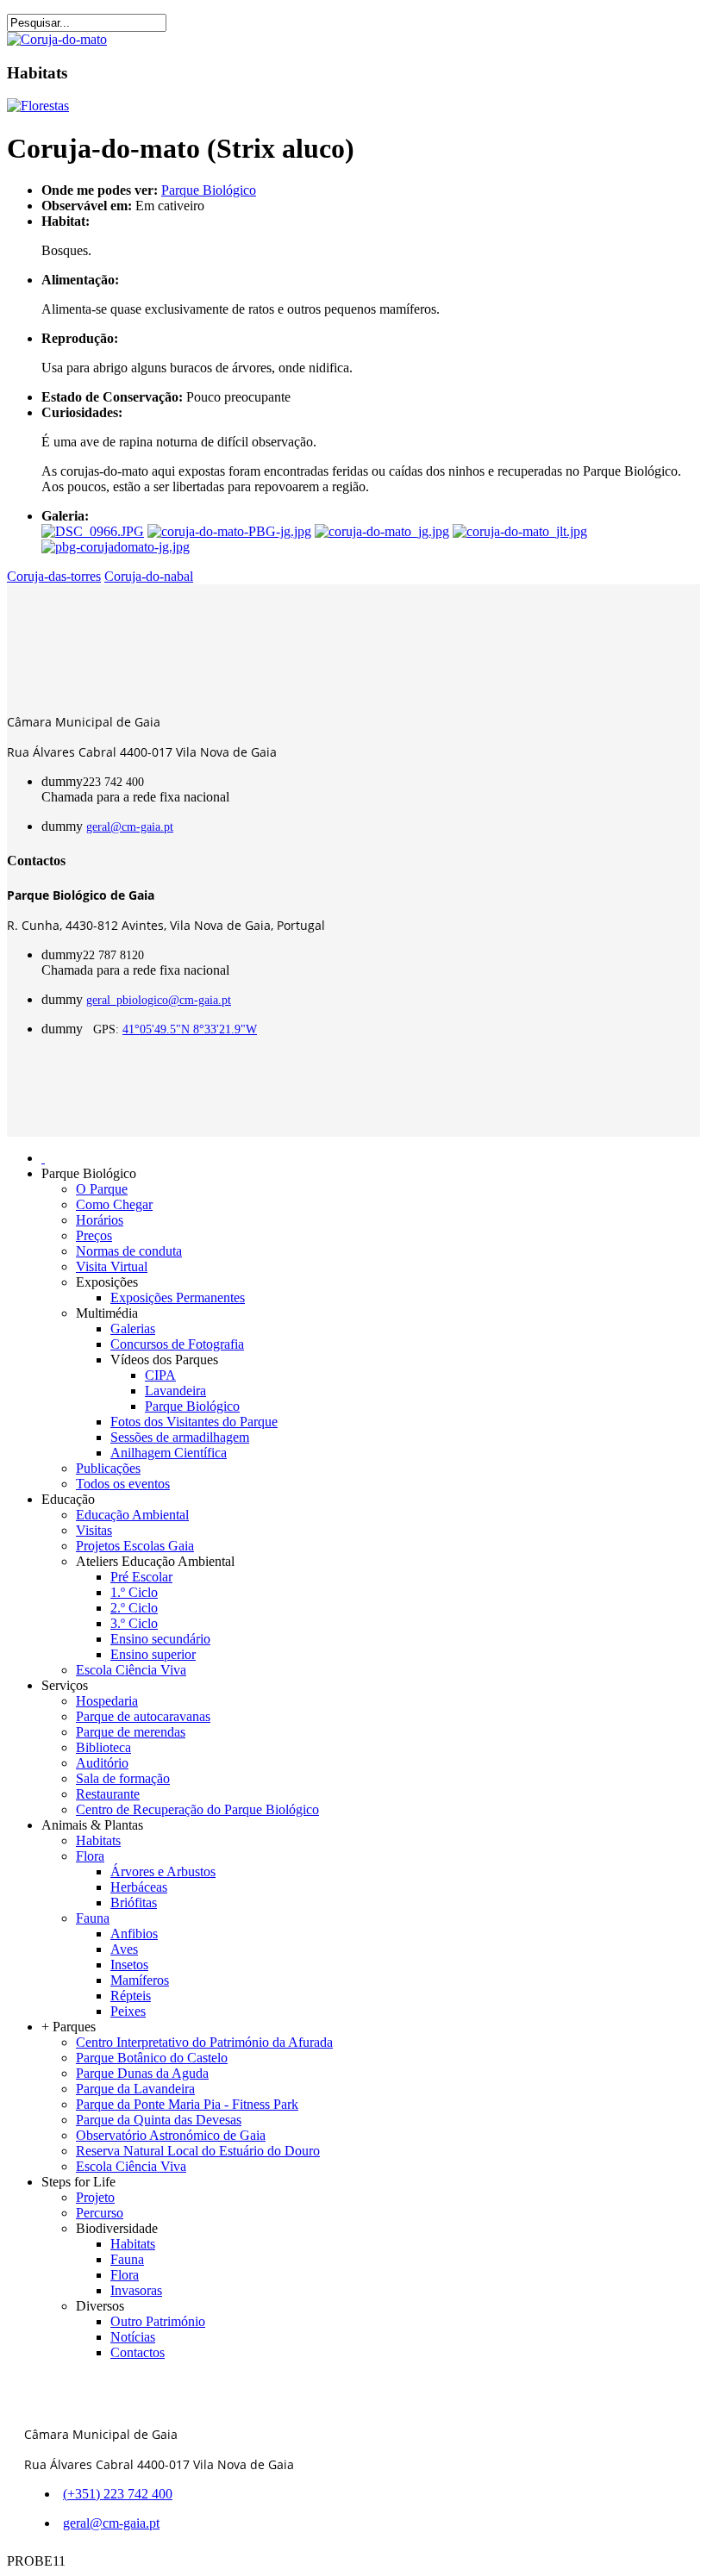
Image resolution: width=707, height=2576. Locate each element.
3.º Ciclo (134, 1623)
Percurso (100, 2213)
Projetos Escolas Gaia (135, 1546)
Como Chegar (114, 1204)
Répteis (131, 1996)
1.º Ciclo (134, 1592)
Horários (100, 1220)
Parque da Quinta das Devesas (159, 2120)
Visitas (94, 1530)
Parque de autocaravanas (143, 1716)
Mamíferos (140, 1980)
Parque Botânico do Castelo (152, 2058)
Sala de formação (123, 1778)
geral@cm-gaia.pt (130, 827)
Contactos (138, 2352)
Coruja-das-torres (54, 576)
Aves (124, 1949)
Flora (90, 1856)
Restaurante (108, 1794)
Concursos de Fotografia (177, 1344)
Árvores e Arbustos (163, 1871)
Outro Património (158, 2321)
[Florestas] (38, 106)
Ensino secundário (160, 1639)
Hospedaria (107, 1701)
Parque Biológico (209, 190)
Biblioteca (103, 1747)
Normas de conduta (129, 1251)
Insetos (129, 1965)
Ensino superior (153, 1654)
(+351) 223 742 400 (118, 2494)
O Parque (102, 1189)
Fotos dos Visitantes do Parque (194, 1422)
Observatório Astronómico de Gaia (171, 2135)
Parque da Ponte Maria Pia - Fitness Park (187, 2104)
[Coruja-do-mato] (57, 39)
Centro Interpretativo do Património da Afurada (204, 2042)
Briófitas (134, 1902)
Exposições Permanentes (178, 1297)
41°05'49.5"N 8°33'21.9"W (190, 1029)
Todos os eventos (123, 1484)
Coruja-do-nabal (149, 576)
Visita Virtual (112, 1266)
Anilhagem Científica (169, 1453)
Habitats (98, 1840)
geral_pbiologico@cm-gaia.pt (159, 1000)
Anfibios (134, 1934)
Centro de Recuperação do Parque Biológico (197, 1809)
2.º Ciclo (134, 1608)
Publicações (108, 1468)
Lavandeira (175, 1391)
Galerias (133, 1329)
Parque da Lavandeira (135, 2089)
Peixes (128, 2011)
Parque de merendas (131, 1732)
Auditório (102, 1763)
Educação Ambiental (132, 1515)
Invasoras (136, 2290)
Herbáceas (139, 1887)
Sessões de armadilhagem (180, 1437)
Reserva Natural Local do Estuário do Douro (198, 2151)
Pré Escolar (141, 1577)
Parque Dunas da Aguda (142, 2073)
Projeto (95, 2197)
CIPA (160, 1375)
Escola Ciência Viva (131, 1670)
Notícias (133, 2337)
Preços (94, 1235)
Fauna (93, 1918)
